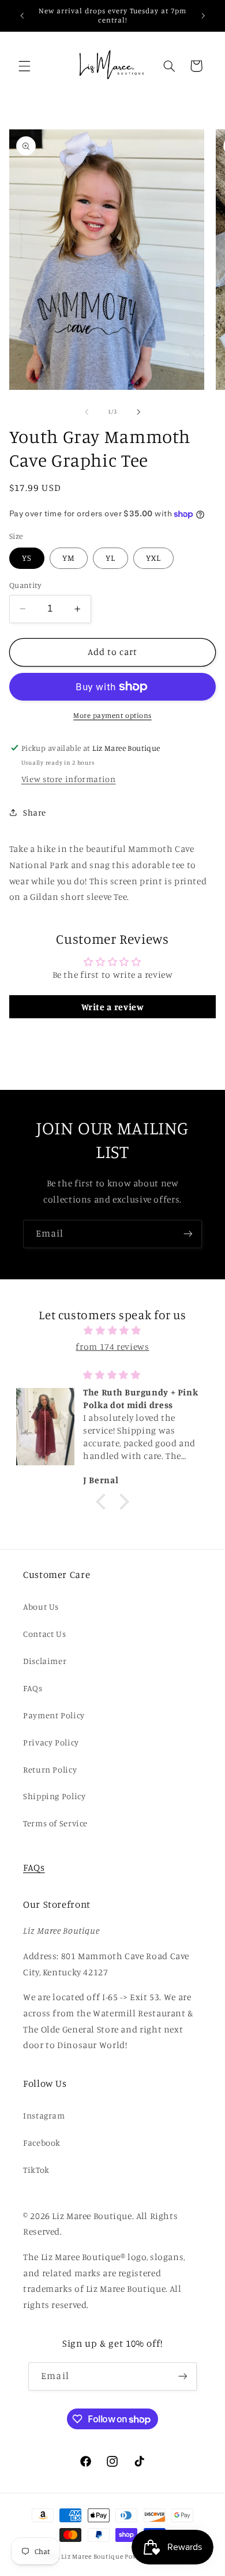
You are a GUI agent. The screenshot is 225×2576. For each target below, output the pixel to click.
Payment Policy (54, 1715)
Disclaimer (45, 1661)
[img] (113, 1331)
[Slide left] (87, 412)
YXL (153, 558)
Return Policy (50, 1769)
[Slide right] (138, 412)
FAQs (33, 1688)
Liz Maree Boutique (92, 2556)
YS (27, 558)
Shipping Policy (54, 1796)
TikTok (36, 2170)
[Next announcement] (203, 16)
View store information (69, 779)
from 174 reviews (112, 1347)
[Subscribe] (188, 1234)
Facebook (42, 2143)
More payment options (112, 715)
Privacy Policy (51, 1742)
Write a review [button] (113, 1007)
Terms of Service (55, 1823)
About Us (41, 1607)
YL (110, 558)
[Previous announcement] (22, 16)
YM (69, 558)
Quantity (25, 585)
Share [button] (35, 812)
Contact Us (44, 1634)
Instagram (44, 2115)
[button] (24, 66)
